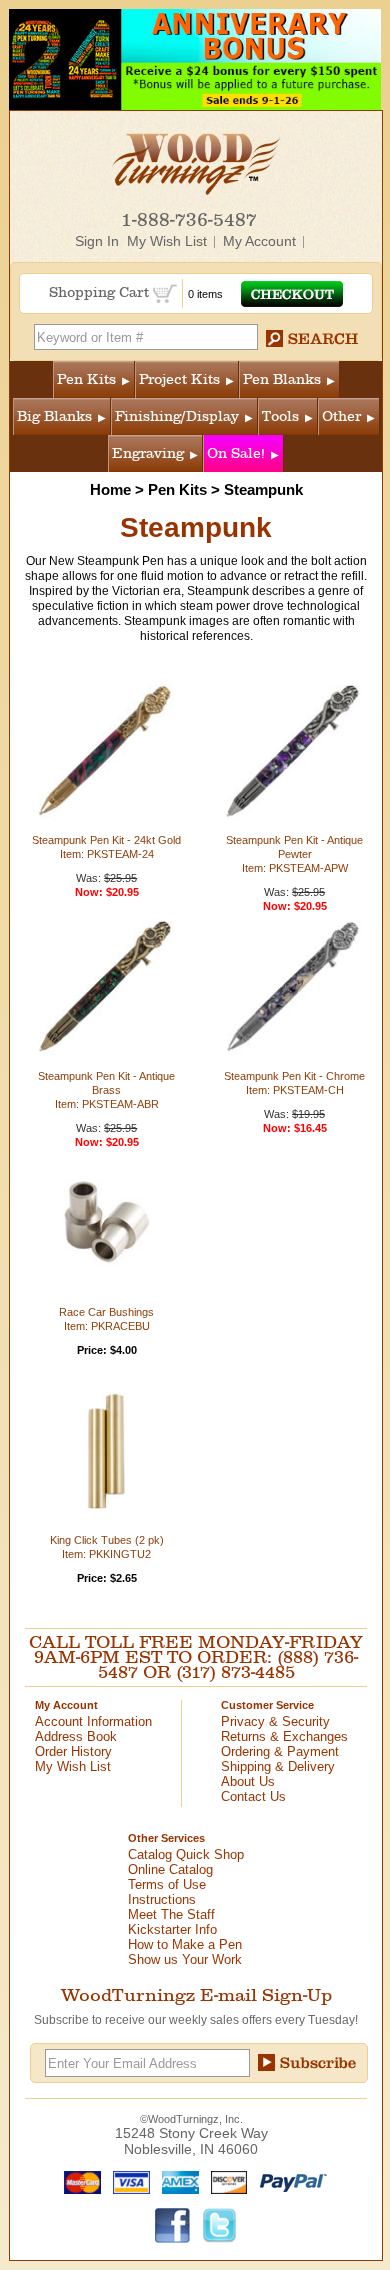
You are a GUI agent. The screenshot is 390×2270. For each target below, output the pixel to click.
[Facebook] (173, 2224)
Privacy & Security (275, 1721)
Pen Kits (86, 379)
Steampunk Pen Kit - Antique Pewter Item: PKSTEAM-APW (294, 854)
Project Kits (179, 379)
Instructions (162, 1899)
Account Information (93, 1721)
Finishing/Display (177, 416)
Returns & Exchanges (284, 1736)
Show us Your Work (185, 1959)
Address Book (76, 1736)
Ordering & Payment (280, 1751)
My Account (259, 241)
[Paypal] (288, 2181)
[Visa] (127, 2181)
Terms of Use (167, 1884)
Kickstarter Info (172, 1929)
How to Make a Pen (185, 1944)
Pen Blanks (282, 379)
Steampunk (263, 489)
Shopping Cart (101, 292)
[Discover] (224, 2181)
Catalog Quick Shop (186, 1854)
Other (341, 416)
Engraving (148, 453)
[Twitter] (220, 2224)
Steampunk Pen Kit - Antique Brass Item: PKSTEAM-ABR (106, 1090)
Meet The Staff (171, 1914)
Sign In (97, 241)
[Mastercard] (78, 2181)
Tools (280, 416)
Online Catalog (170, 1869)
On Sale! (236, 453)
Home (110, 489)
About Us (248, 1781)
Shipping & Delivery (278, 1766)
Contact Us (253, 1796)
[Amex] (176, 2181)
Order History (73, 1751)
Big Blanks (54, 416)
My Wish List (167, 241)
